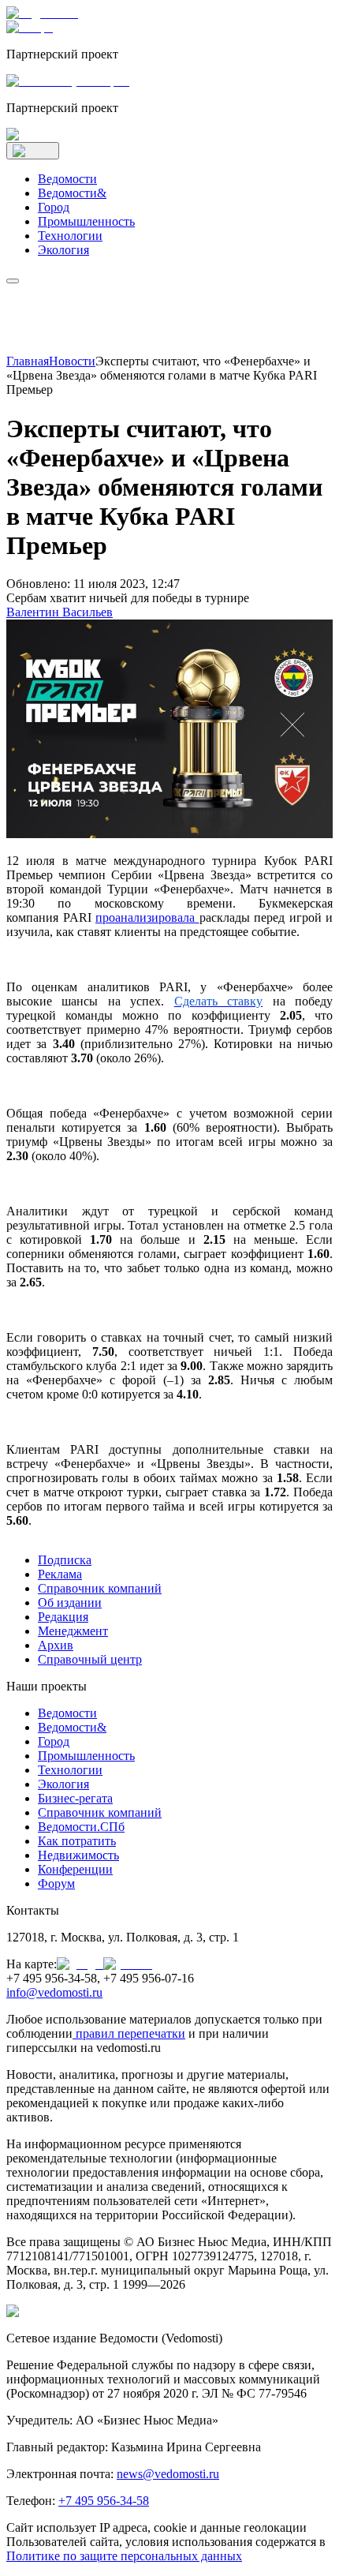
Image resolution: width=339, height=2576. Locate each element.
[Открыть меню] (33, 151)
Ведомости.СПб (81, 1827)
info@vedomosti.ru (54, 1992)
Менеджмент (73, 1631)
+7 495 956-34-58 (104, 2501)
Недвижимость (78, 1855)
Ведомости (67, 179)
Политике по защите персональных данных (124, 2556)
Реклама (60, 1574)
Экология (63, 250)
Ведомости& (72, 193)
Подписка (65, 1560)
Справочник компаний (100, 1588)
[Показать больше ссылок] (13, 281)
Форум (56, 1883)
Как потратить (77, 1841)
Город (54, 207)
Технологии (70, 236)
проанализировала (147, 917)
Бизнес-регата (75, 1798)
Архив (56, 1645)
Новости (72, 361)
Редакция (63, 1617)
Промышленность (86, 221)
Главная (28, 361)
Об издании (70, 1603)
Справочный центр (90, 1659)
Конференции (75, 1869)
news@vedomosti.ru (168, 2474)
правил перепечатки (130, 2033)
